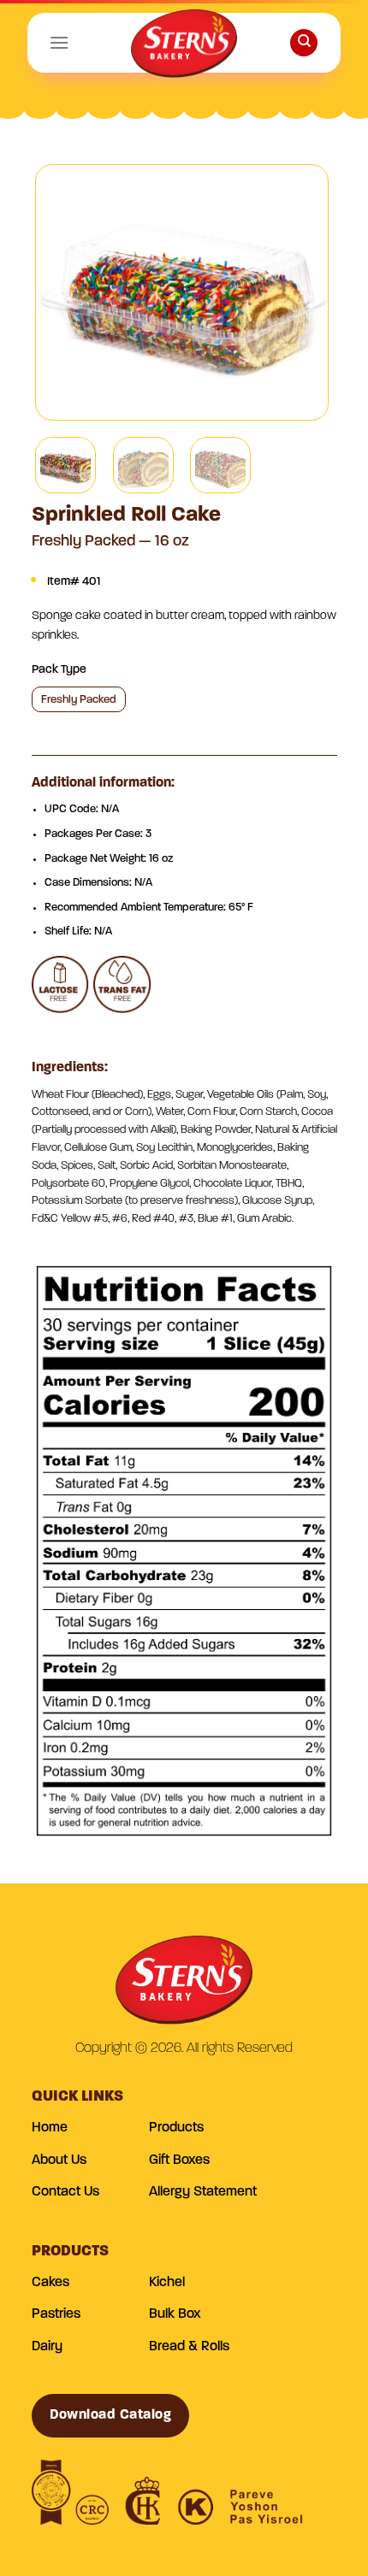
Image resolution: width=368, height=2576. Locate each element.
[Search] (304, 43)
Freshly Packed (79, 700)
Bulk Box (175, 2314)
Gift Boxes (179, 2160)
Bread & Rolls (189, 2347)
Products (176, 2128)
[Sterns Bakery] (184, 47)
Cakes (50, 2283)
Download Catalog (111, 2415)
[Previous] (63, 292)
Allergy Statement (203, 2192)
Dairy (47, 2347)
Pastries (56, 2314)
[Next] (300, 292)
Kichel (167, 2283)
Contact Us (65, 2192)
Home (50, 2128)
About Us (59, 2160)
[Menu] (59, 42)
